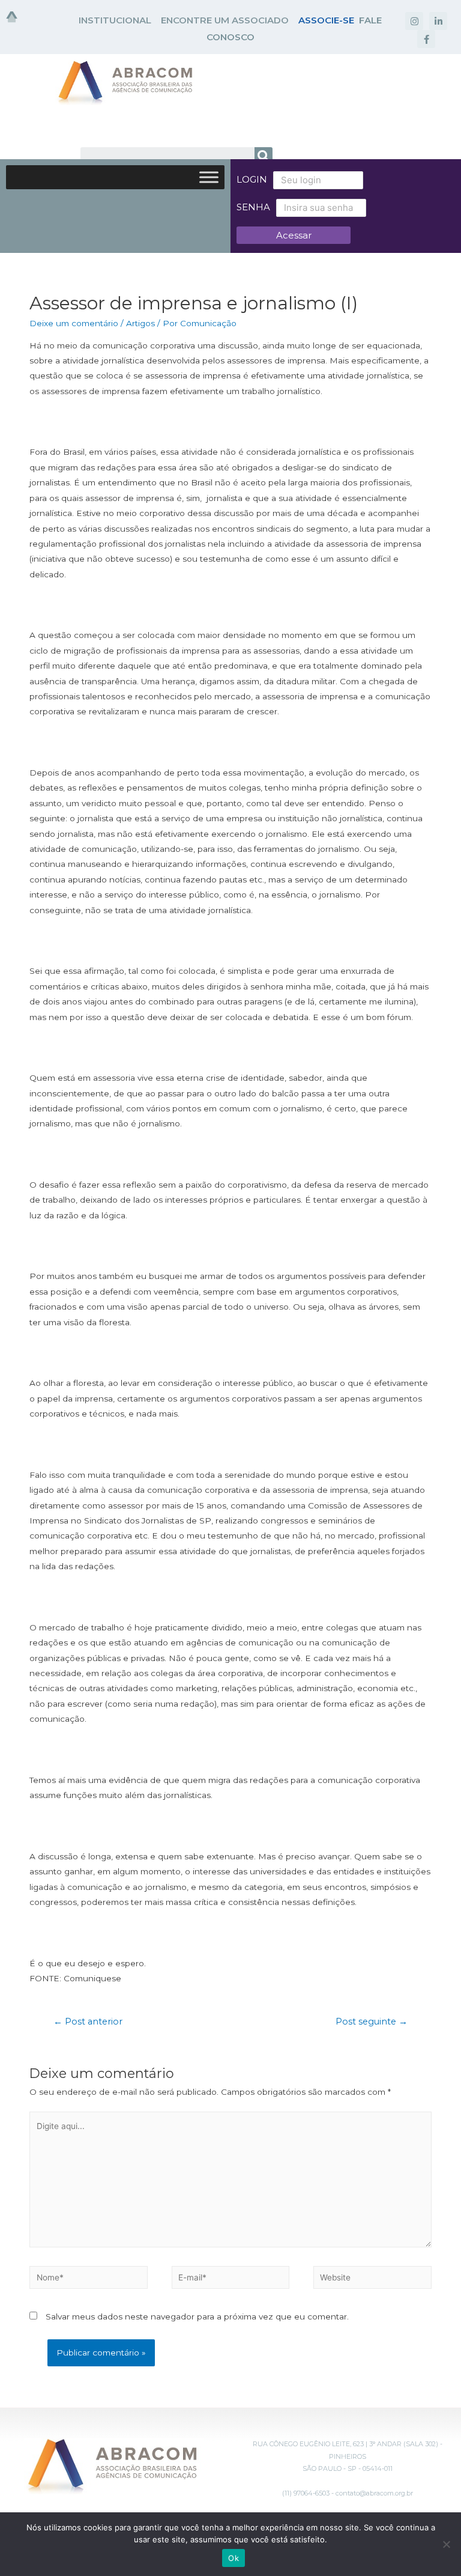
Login (252, 179)
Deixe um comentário (74, 323)
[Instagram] (414, 21)
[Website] (372, 2280)
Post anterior (88, 2022)
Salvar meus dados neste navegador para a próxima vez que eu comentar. (197, 2316)
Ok (234, 2558)
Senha (253, 207)
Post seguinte (372, 2022)
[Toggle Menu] (209, 177)
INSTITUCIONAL (115, 20)
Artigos (140, 323)
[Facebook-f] (426, 39)
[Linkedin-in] (438, 21)
